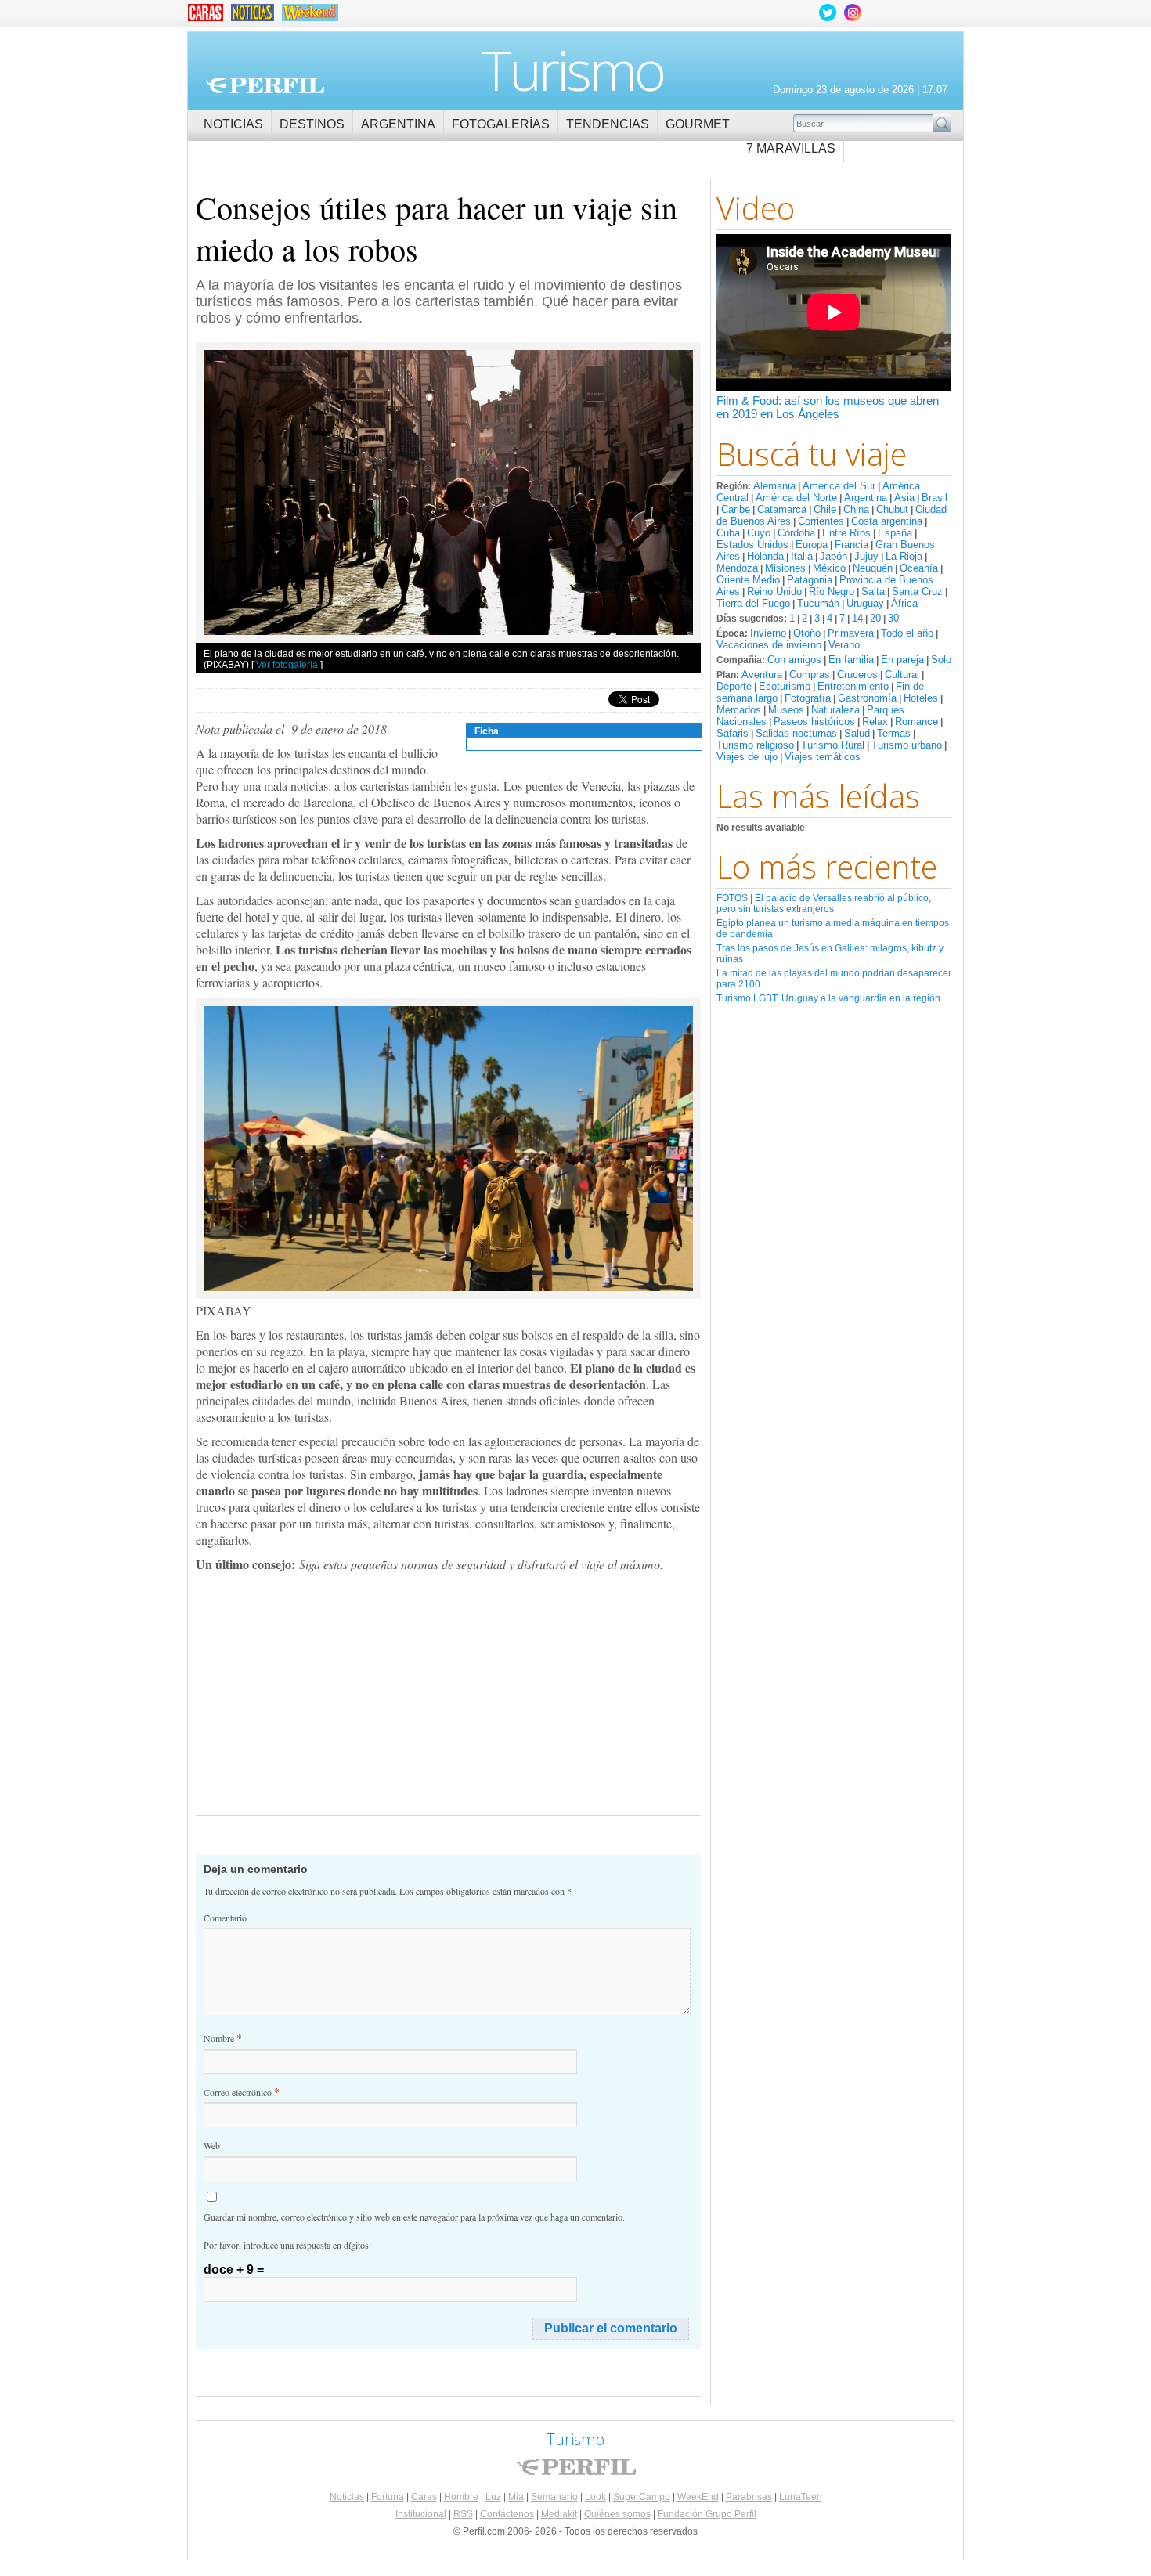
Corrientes (821, 521)
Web (212, 2145)
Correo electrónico (242, 2092)
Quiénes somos (617, 2514)
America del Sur (839, 486)
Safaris (732, 733)
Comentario (225, 1918)
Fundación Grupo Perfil (707, 2514)
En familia (851, 660)
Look (595, 2497)
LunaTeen (801, 2497)
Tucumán (818, 603)
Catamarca (782, 509)
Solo (941, 660)
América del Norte (796, 498)
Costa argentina (887, 521)
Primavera (851, 633)
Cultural (902, 675)
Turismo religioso (755, 745)
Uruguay (865, 603)
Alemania (774, 486)
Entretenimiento (853, 686)
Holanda (765, 556)
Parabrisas (749, 2497)
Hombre (461, 2497)
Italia (802, 556)
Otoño (807, 633)
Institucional (421, 2514)
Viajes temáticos (823, 757)
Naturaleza (835, 710)
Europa (812, 545)
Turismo (573, 70)
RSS (463, 2514)
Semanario (554, 2497)
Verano (844, 645)
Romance (916, 722)
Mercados (739, 710)
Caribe (736, 509)
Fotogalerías (501, 124)
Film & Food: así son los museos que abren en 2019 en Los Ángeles (828, 407)
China (856, 509)
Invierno (768, 633)
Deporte (734, 686)
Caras (424, 2497)
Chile (825, 509)
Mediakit (559, 2514)
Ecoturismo (785, 686)
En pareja (902, 660)
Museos (786, 710)
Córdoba (796, 533)
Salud (857, 733)
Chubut (892, 509)
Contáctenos (507, 2514)
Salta (873, 592)
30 (893, 618)
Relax (875, 722)
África (904, 603)
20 (875, 618)
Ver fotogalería (287, 665)
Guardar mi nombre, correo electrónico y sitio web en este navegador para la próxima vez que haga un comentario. (414, 2217)
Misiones (785, 568)
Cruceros (857, 675)
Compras (810, 675)
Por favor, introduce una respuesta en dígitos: (287, 2245)
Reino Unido (774, 592)
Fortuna (388, 2497)
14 (857, 618)
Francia (852, 545)
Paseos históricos (814, 722)
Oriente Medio (748, 580)
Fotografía (808, 698)
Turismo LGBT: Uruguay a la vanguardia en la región (828, 998)
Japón (833, 556)
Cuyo (759, 533)
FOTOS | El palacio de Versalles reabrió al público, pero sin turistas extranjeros (824, 904)
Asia (904, 498)
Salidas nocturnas (796, 733)
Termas (894, 733)
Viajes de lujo (747, 757)
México (829, 568)
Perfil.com (264, 85)
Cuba (728, 533)
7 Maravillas (791, 148)
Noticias (233, 124)
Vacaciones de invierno (769, 645)
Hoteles (921, 698)
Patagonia (810, 580)
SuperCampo (642, 2497)
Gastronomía (867, 698)
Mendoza (737, 568)
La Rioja (904, 556)
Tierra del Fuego (753, 603)
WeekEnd (698, 2497)
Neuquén (873, 568)
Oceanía (919, 568)
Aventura (762, 675)
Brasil (935, 498)
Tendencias (608, 124)
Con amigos (794, 660)
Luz (493, 2497)
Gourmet (698, 124)
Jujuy (866, 556)
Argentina (398, 124)
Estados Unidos (752, 545)
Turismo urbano (907, 745)
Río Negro (832, 592)
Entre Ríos (846, 533)
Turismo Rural (833, 745)
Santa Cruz (917, 592)
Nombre (223, 2038)
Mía (516, 2497)
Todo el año (907, 633)
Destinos (312, 124)
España (895, 533)
